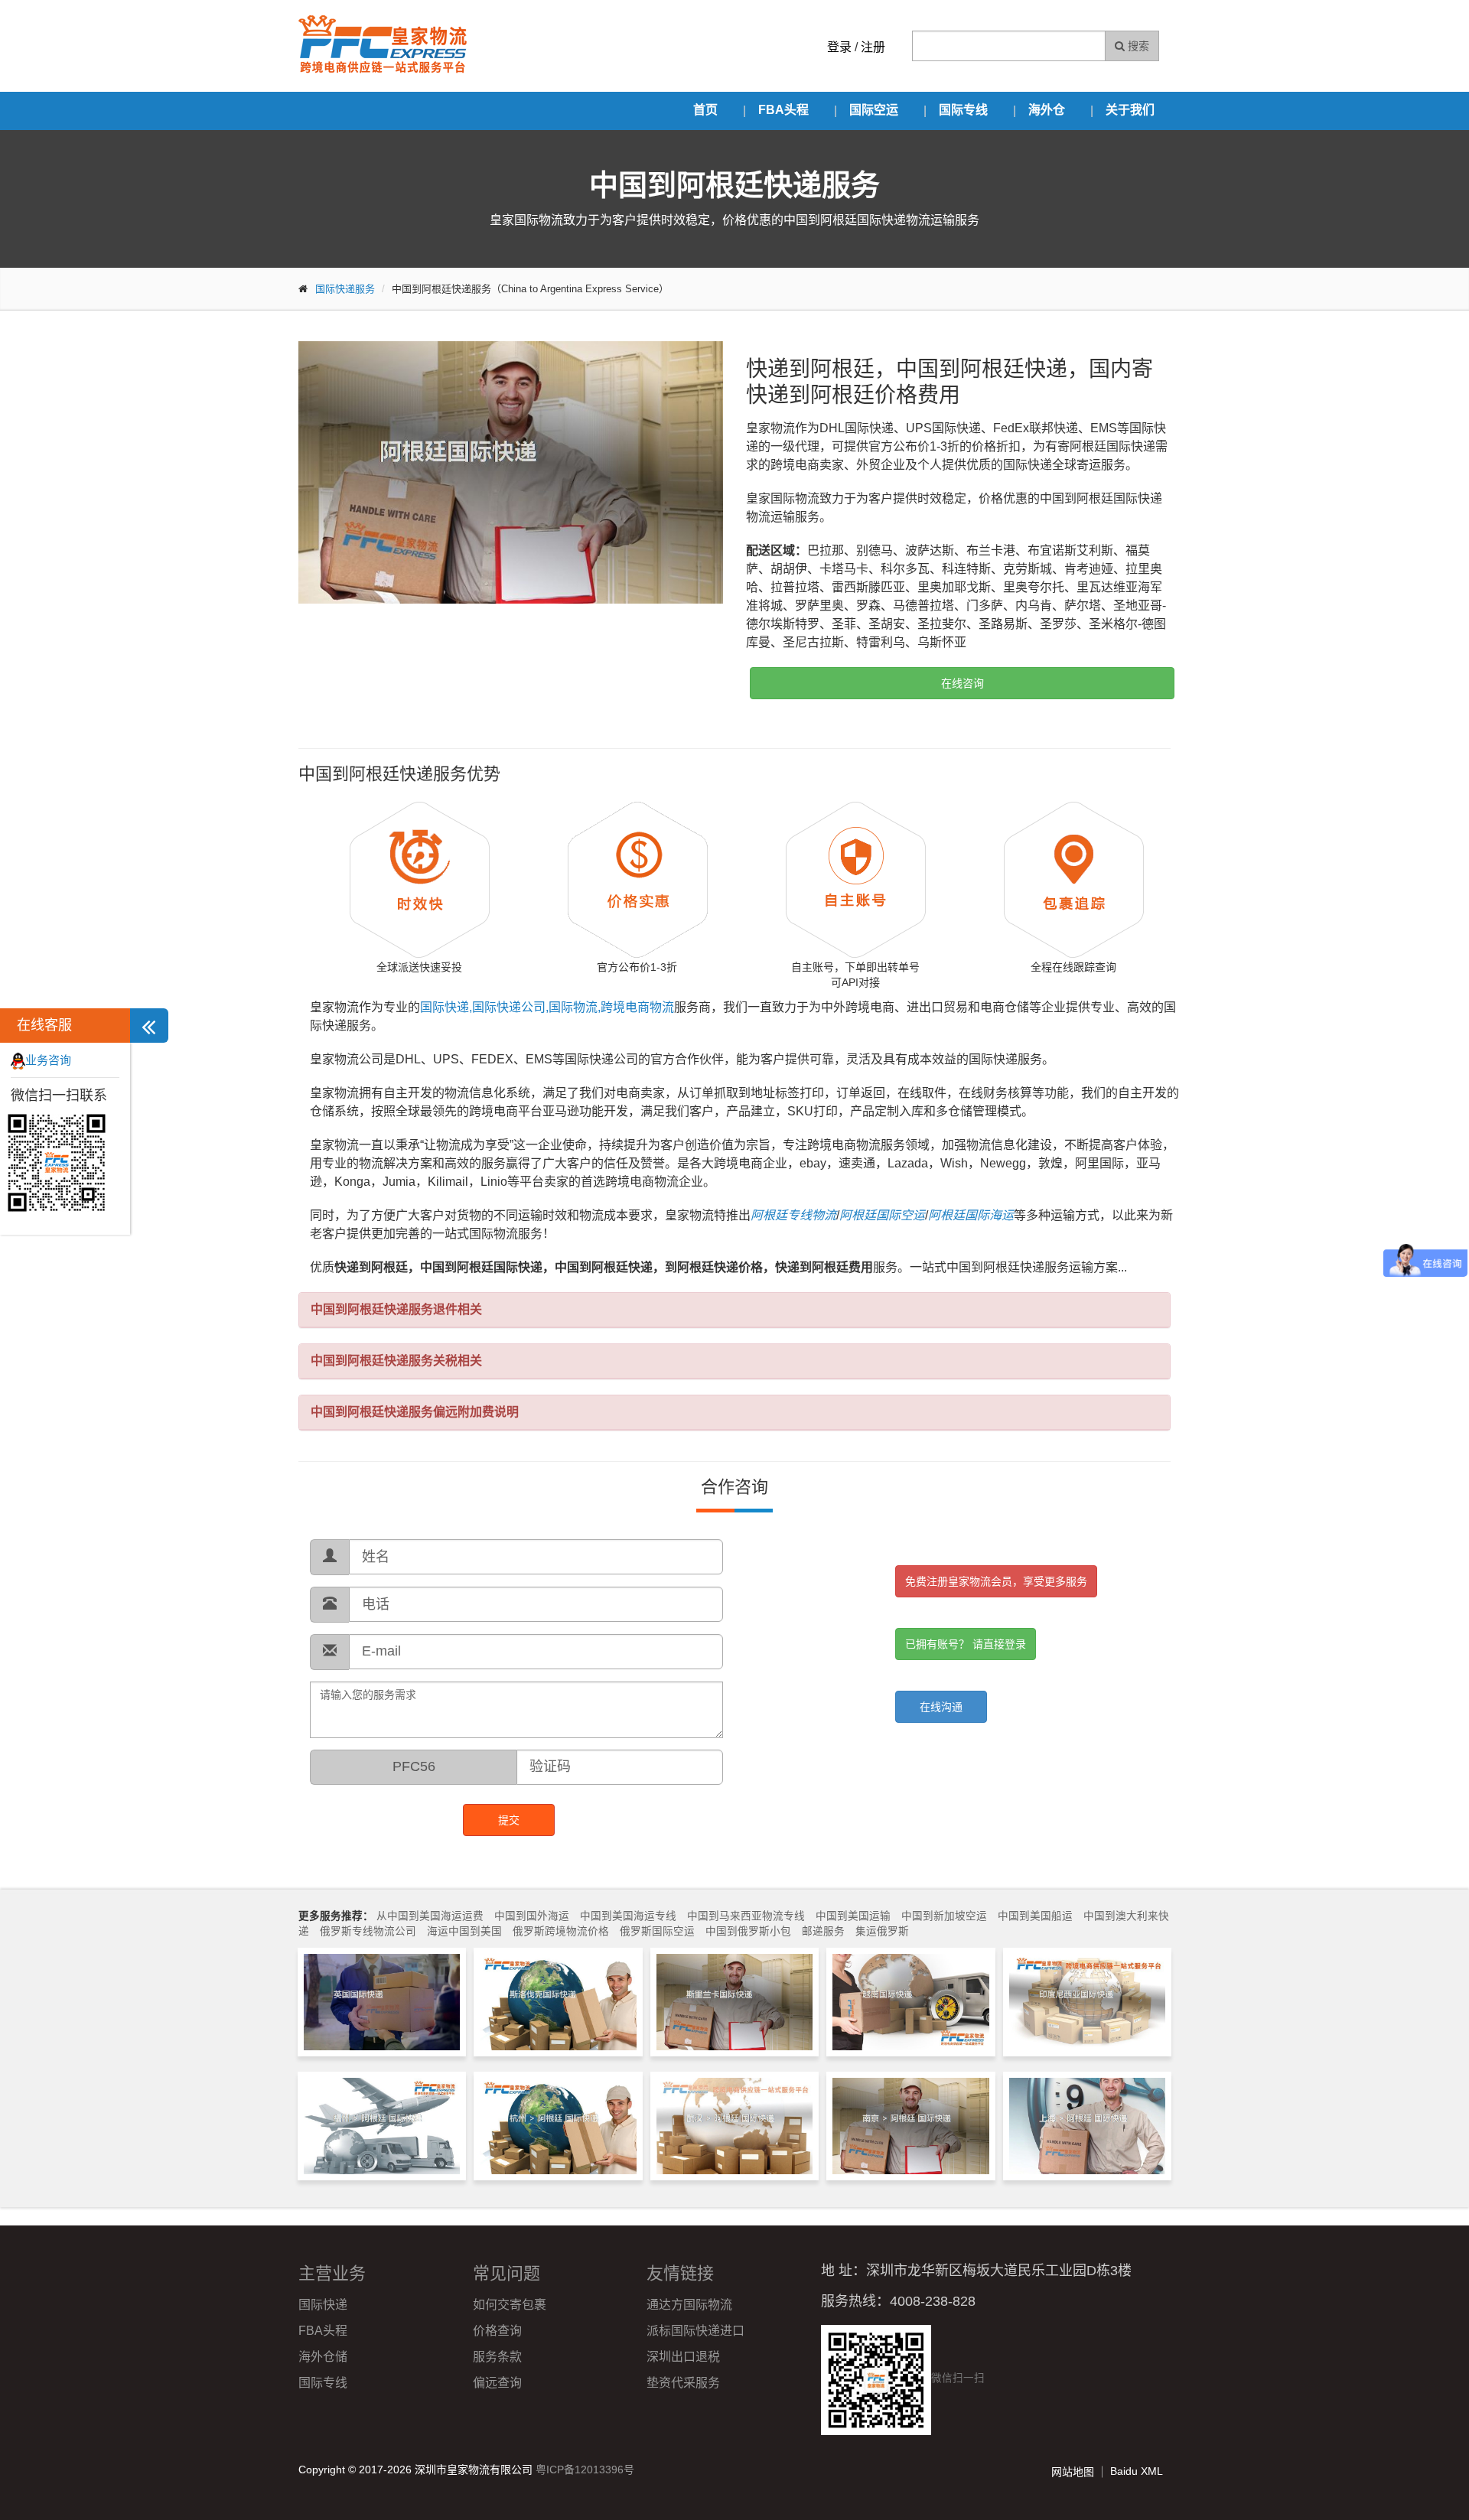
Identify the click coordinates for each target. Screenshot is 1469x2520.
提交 (509, 1820)
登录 (839, 47)
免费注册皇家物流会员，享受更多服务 (996, 1581)
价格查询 (497, 2331)
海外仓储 (323, 2357)
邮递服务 (823, 1931)
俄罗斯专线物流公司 (368, 1931)
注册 (873, 47)
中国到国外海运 (532, 1916)
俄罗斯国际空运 (657, 1931)
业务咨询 (48, 1060)
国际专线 (963, 110)
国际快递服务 (345, 289)
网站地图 (1073, 2472)
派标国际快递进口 (695, 2331)
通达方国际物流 (689, 2305)
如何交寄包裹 (510, 2305)
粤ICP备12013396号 (585, 2470)
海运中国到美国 (464, 1931)
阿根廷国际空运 (882, 1215)
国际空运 (874, 110)
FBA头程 (783, 110)
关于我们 (1130, 110)
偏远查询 (497, 2383)
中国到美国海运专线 (628, 1916)
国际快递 (323, 2305)
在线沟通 (941, 1707)
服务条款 (497, 2357)
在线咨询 (963, 683)
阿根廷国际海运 (971, 1215)
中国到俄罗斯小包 (748, 1931)
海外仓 (1047, 110)
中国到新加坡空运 (944, 1916)
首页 (705, 110)
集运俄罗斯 (882, 1931)
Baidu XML (1137, 2471)
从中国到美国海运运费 (430, 1916)
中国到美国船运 (1035, 1916)
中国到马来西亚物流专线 (746, 1916)
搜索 (1137, 46)
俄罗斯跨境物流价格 (561, 1931)
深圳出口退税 (683, 2357)
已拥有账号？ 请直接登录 (966, 1644)
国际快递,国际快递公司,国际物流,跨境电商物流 (547, 1007)
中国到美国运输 (853, 1916)
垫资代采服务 (683, 2383)
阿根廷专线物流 (793, 1215)
